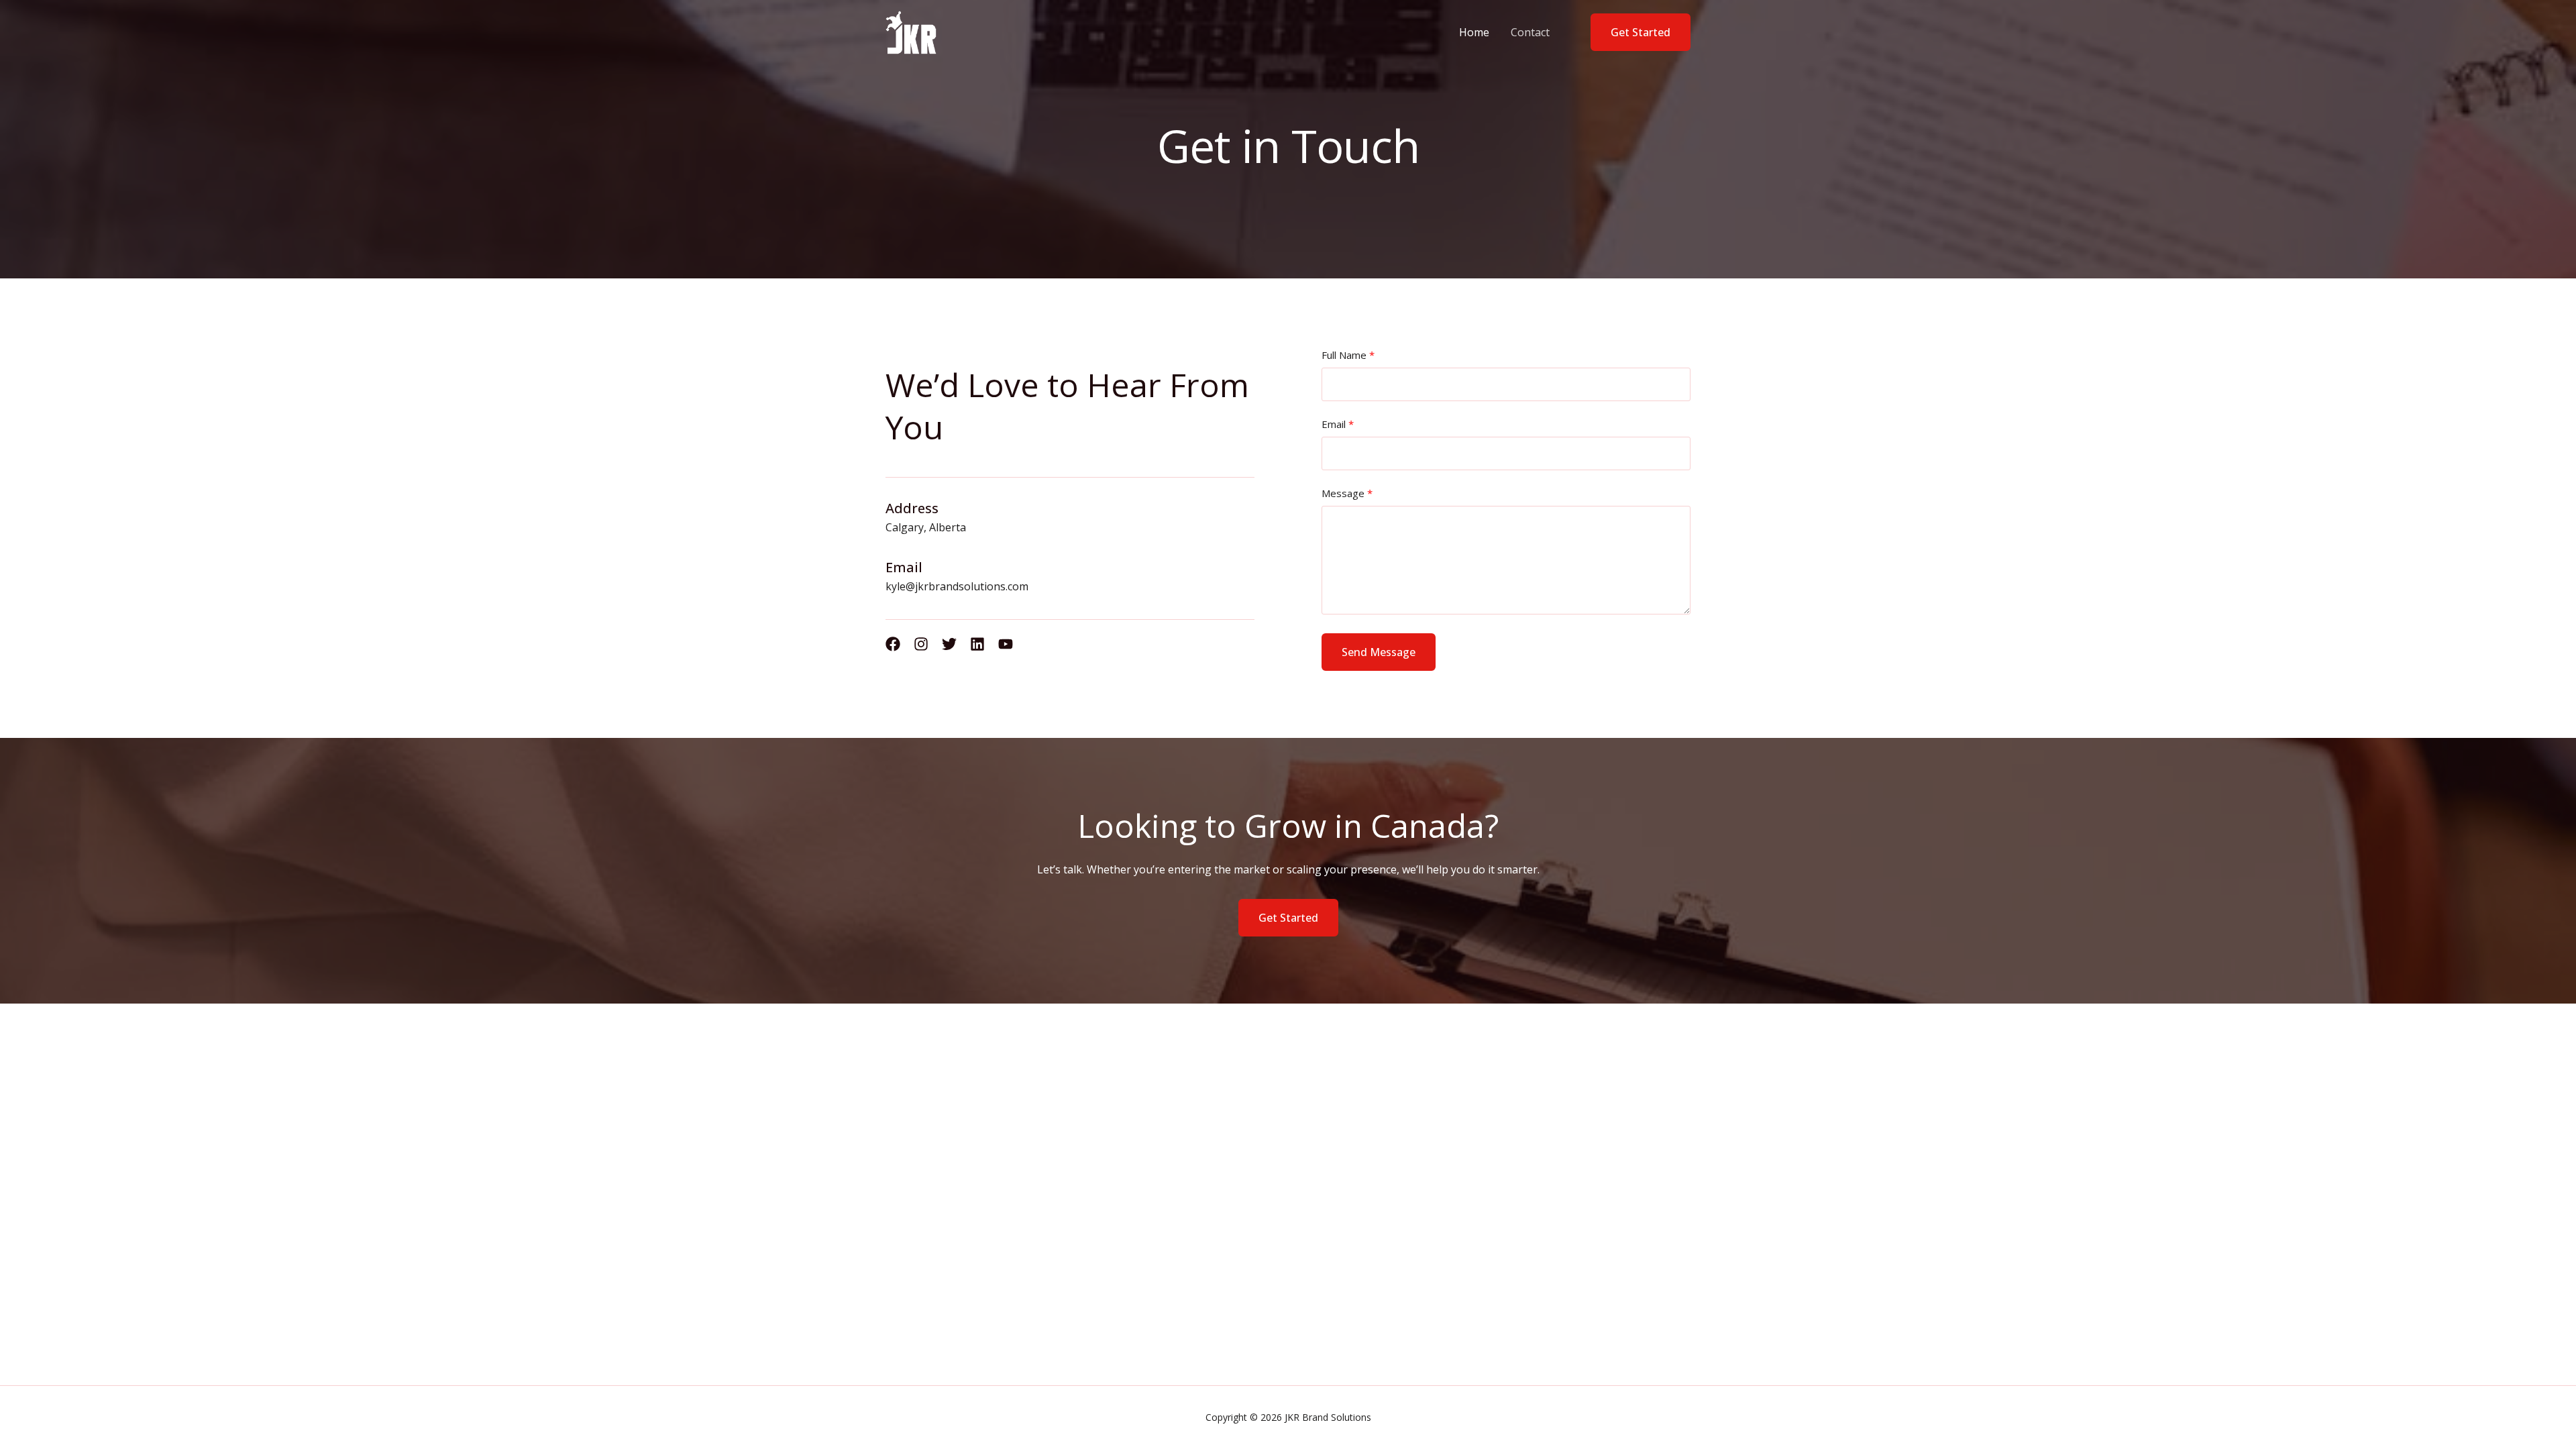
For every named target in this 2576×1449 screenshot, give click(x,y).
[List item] (893, 644)
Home (1474, 32)
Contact (1530, 32)
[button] (1632, 32)
